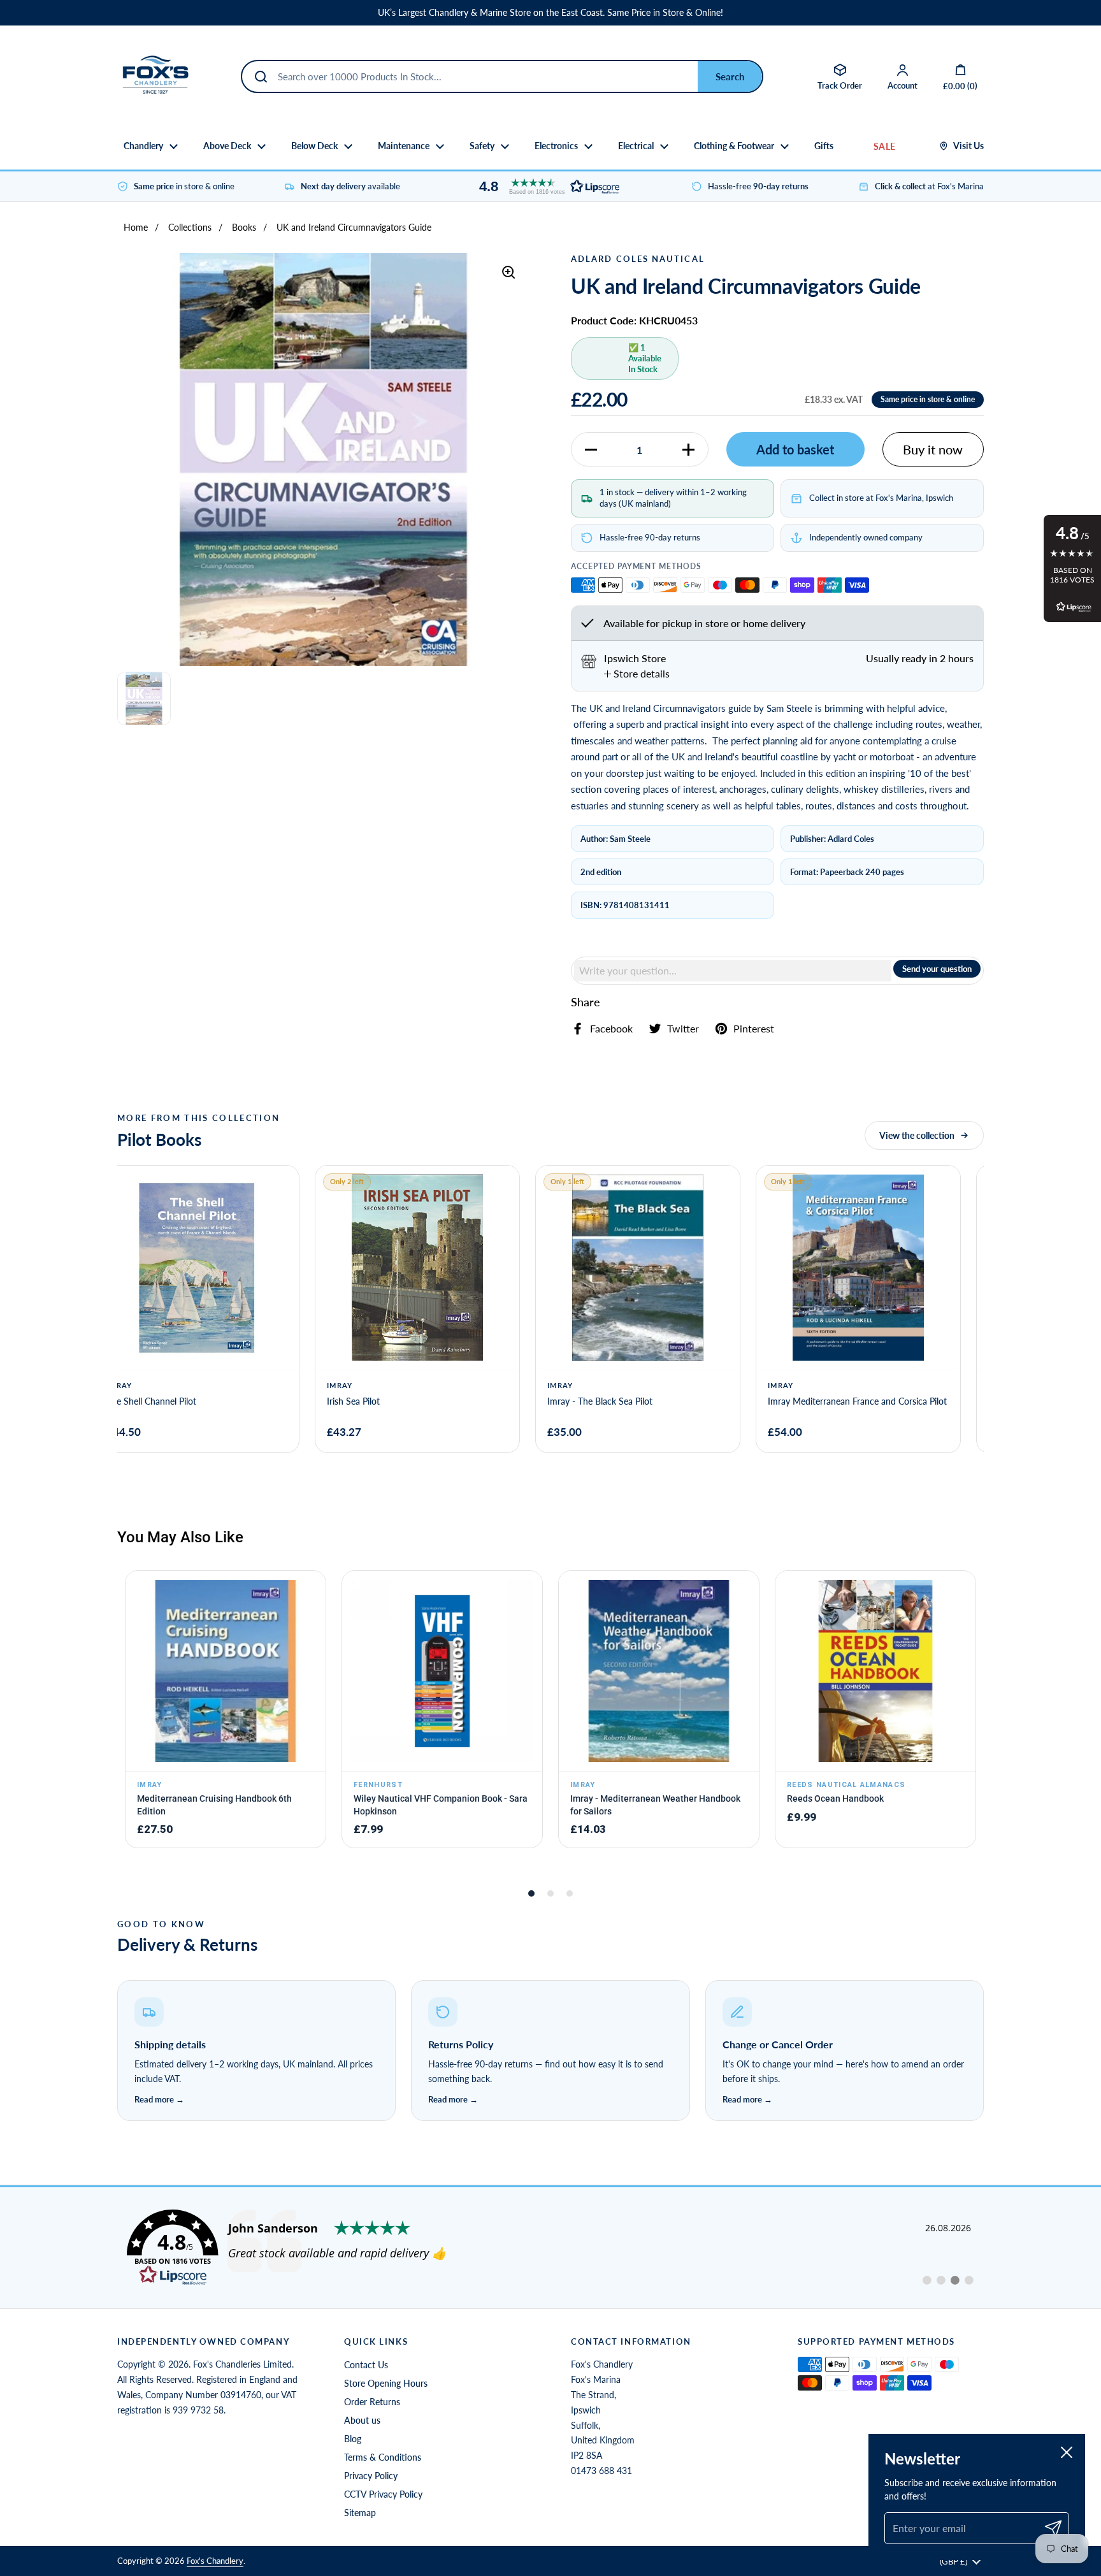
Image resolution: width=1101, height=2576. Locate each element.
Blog (353, 2439)
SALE (884, 146)
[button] (546, 186)
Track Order (840, 85)
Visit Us (968, 146)
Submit (730, 76)
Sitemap (360, 2513)
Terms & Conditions (383, 2457)
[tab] (637, 674)
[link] (550, 2248)
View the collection (917, 1135)
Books (244, 227)
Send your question (937, 969)
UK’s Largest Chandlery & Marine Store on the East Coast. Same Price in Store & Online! (550, 13)
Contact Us (366, 2365)
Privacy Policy (371, 2476)
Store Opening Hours (386, 2383)
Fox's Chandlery (215, 2561)
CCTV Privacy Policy (383, 2494)
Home (136, 227)
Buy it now (933, 449)
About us (362, 2420)
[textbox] (733, 971)
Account (903, 85)
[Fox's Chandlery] (155, 76)
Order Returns (372, 2402)
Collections (190, 227)
